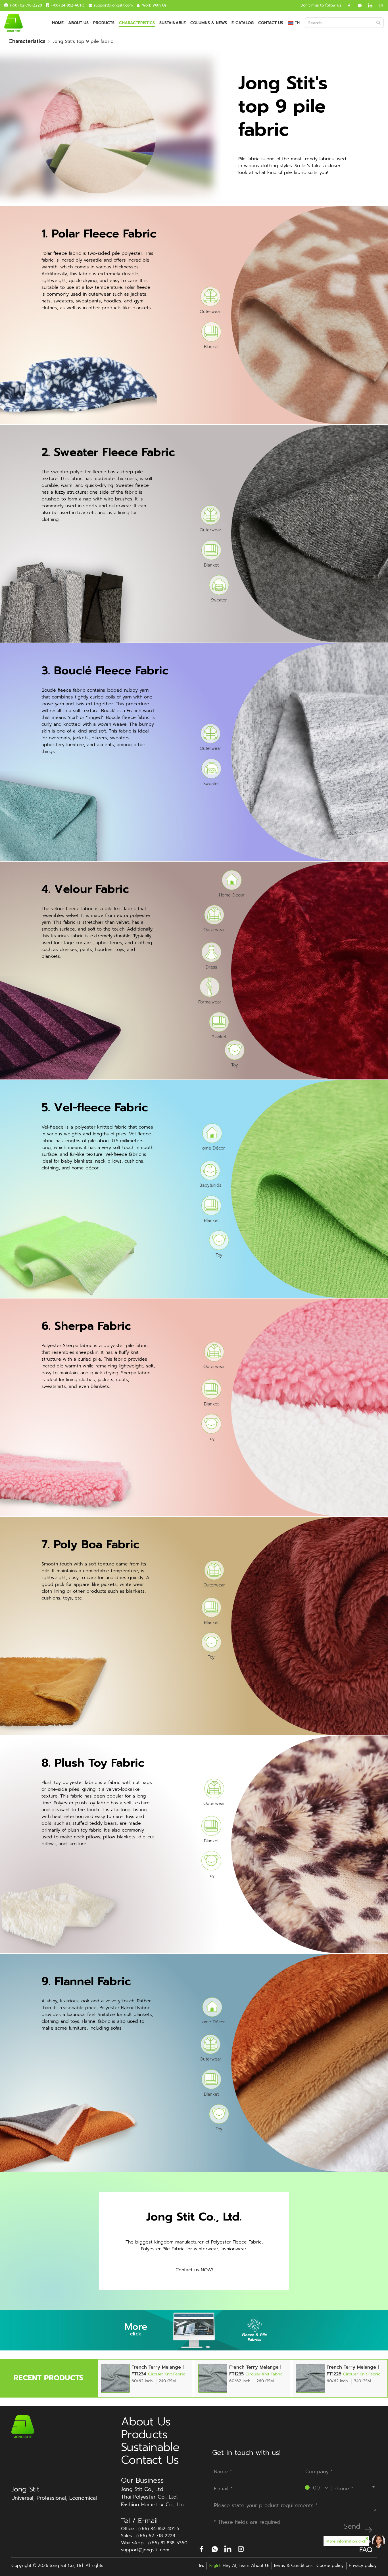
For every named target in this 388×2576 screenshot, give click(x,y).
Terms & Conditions (293, 2566)
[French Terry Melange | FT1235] (213, 2378)
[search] (378, 23)
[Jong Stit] (13, 23)
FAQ (366, 2550)
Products (104, 23)
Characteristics (137, 23)
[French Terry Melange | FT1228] (310, 2378)
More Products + (310, 315)
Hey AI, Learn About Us (246, 2566)
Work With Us (154, 5)
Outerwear (210, 311)
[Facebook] (347, 5)
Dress (211, 967)
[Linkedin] (368, 5)
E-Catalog (243, 23)
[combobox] (340, 2487)
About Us (78, 23)
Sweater (219, 600)
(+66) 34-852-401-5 (68, 5)
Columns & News (209, 23)
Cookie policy (330, 2566)
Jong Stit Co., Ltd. (143, 2489)
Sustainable (173, 23)
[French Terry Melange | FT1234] (115, 2378)
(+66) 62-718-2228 (26, 5)
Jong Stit (25, 2489)
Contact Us (271, 23)
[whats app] (358, 5)
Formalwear (210, 1002)
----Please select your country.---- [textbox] (341, 2487)
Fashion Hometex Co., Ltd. (153, 2505)
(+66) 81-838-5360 (168, 2543)
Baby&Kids (210, 1185)
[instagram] (379, 5)
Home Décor (232, 895)
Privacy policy (363, 2566)
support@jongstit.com (113, 5)
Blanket (211, 346)
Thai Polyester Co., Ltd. (149, 2497)
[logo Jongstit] (23, 2426)
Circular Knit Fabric (167, 2374)
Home (58, 23)
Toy (235, 1065)
